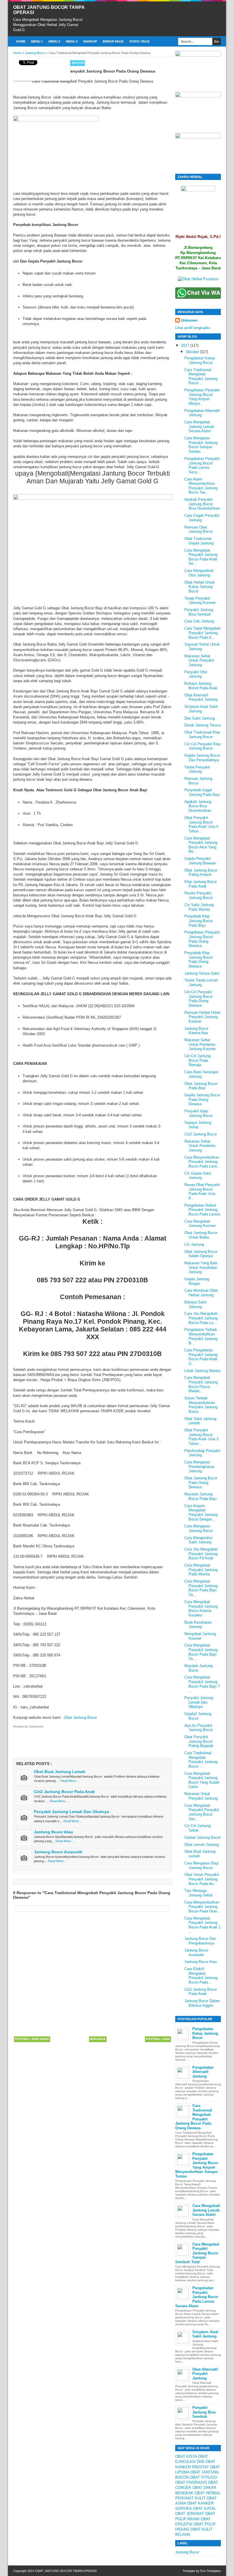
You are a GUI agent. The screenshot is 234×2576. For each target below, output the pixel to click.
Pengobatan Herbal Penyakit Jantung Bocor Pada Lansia (202, 1210)
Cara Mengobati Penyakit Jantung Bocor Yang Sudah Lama (202, 1780)
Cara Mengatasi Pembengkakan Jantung (199, 1467)
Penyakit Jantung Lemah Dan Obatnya (71, 1812)
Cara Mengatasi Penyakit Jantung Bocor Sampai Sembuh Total (197, 2253)
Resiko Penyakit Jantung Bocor (198, 895)
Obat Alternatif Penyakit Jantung (201, 697)
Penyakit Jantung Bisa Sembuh (199, 612)
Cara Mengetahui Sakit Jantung (198, 1540)
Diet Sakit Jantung (200, 718)
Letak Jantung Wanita (202, 1371)
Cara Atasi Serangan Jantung (201, 1074)
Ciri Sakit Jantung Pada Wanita (199, 907)
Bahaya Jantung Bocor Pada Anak (201, 686)
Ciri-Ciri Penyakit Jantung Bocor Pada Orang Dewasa (198, 999)
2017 (186, 345)
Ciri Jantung (194, 1244)
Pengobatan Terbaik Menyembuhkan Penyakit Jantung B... (201, 1336)
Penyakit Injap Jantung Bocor (198, 1113)
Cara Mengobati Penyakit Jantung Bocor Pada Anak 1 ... (202, 1925)
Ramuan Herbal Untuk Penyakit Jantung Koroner (202, 1017)
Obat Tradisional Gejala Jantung (199, 541)
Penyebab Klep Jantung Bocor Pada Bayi (198, 921)
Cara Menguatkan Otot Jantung (199, 573)
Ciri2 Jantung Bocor (201, 1134)
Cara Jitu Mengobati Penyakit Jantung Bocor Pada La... (201, 1318)
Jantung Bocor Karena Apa (196, 1031)
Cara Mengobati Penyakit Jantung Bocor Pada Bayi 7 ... (202, 1684)
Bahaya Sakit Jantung (195, 1304)
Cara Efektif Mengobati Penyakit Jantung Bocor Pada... (201, 1976)
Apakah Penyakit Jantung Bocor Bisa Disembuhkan (202, 504)
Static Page (139, 41)
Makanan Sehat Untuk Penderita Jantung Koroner (200, 1044)
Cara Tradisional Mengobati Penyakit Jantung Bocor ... (201, 376)
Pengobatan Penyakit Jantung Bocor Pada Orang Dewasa (202, 939)
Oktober (193, 352)
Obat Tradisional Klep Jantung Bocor (202, 735)
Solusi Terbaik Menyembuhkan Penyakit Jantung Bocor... (201, 1405)
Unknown (189, 320)
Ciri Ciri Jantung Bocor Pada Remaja (197, 1060)
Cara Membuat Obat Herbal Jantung (201, 1293)
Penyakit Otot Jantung (196, 674)
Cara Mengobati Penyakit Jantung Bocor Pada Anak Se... (201, 557)
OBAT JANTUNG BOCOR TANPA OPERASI (66, 2571)
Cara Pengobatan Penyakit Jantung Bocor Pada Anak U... (201, 1357)
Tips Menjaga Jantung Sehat (198, 1893)
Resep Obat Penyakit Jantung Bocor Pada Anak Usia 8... (202, 1191)
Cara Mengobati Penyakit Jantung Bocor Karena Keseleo (201, 1609)
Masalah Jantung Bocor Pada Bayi (200, 1496)
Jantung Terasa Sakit (202, 973)
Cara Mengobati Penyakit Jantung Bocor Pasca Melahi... (201, 1384)
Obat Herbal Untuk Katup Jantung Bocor (200, 587)
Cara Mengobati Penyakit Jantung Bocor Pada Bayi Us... (201, 1588)
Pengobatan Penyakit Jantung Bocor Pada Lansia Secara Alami (197, 2297)
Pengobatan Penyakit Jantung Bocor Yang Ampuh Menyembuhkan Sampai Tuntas (197, 2165)
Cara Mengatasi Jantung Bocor (198, 1528)
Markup (90, 41)
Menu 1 (37, 41)
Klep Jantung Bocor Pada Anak (201, 884)
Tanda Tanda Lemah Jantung (201, 982)
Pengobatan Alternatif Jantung (203, 2072)
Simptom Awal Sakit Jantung (201, 709)
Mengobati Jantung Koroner (200, 1636)
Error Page (113, 41)
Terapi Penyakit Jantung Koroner (200, 601)
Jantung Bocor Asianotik (58, 1852)
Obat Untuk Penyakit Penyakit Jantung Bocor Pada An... (202, 1879)
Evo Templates (211, 2571)
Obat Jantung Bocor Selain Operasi (201, 1254)
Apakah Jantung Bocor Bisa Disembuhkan (198, 806)
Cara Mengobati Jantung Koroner (200, 1224)
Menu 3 (72, 41)
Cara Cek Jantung (199, 621)
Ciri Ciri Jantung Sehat (197, 1828)
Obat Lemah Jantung (202, 1845)
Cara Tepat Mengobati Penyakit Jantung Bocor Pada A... (202, 633)
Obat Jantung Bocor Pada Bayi (201, 1086)
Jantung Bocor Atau (54, 1832)
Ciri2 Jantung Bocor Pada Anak (64, 1792)
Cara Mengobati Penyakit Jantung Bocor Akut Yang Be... (201, 845)
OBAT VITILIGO (203, 2477)
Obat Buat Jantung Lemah (60, 1772)
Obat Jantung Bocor (80, 1717)
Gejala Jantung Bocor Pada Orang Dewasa (202, 1099)
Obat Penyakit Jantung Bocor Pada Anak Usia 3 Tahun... (201, 1437)
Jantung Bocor (187, 2552)
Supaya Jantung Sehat (198, 1125)
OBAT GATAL (204, 2508)
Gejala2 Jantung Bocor (198, 1716)
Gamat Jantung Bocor (202, 1837)
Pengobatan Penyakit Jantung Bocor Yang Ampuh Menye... (202, 397)
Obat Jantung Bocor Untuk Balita (201, 1235)
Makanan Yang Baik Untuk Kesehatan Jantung (201, 1267)
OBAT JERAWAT (190, 2514)
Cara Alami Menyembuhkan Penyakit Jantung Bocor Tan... (201, 486)
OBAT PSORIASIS (191, 2482)
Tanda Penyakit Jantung (197, 769)
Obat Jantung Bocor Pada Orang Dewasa (201, 1483)
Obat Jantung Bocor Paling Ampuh (201, 873)
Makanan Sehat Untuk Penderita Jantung (200, 1146)
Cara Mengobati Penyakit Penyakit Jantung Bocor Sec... (202, 1812)
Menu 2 (54, 41)
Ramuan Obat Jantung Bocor (198, 529)
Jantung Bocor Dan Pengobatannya (200, 1941)
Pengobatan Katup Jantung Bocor (200, 360)
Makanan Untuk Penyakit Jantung (201, 1796)
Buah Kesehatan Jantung (198, 1625)
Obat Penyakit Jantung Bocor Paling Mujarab (199, 1741)
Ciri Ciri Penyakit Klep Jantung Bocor (202, 746)
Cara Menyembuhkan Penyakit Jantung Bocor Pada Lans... (202, 1162)
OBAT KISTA (186, 2456)
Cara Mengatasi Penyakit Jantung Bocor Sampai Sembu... (201, 445)
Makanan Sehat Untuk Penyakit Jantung (199, 660)
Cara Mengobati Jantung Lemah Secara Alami (199, 426)
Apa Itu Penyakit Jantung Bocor (198, 1728)
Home (21, 41)
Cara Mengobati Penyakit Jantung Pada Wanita (201, 1570)
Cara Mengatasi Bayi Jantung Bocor (202, 1865)
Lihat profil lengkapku (193, 328)
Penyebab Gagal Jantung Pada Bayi (202, 792)
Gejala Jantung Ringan (197, 1281)
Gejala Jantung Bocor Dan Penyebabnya (202, 758)
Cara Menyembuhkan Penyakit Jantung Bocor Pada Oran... (202, 1907)
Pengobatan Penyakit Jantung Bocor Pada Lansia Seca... (202, 465)
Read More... (69, 1781)
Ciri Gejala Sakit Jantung (198, 1176)
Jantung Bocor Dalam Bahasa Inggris (202, 2003)
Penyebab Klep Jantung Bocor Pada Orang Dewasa (198, 960)
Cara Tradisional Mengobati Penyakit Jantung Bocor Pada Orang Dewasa (194, 2117)
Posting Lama (158, 2039)
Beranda (98, 2039)
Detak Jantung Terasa (202, 725)
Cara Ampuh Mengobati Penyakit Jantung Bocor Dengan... (201, 1513)
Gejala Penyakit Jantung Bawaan (200, 861)
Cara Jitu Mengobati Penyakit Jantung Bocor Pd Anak (201, 1554)
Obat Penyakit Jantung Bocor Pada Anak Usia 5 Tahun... (201, 824)
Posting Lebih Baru (32, 2039)
